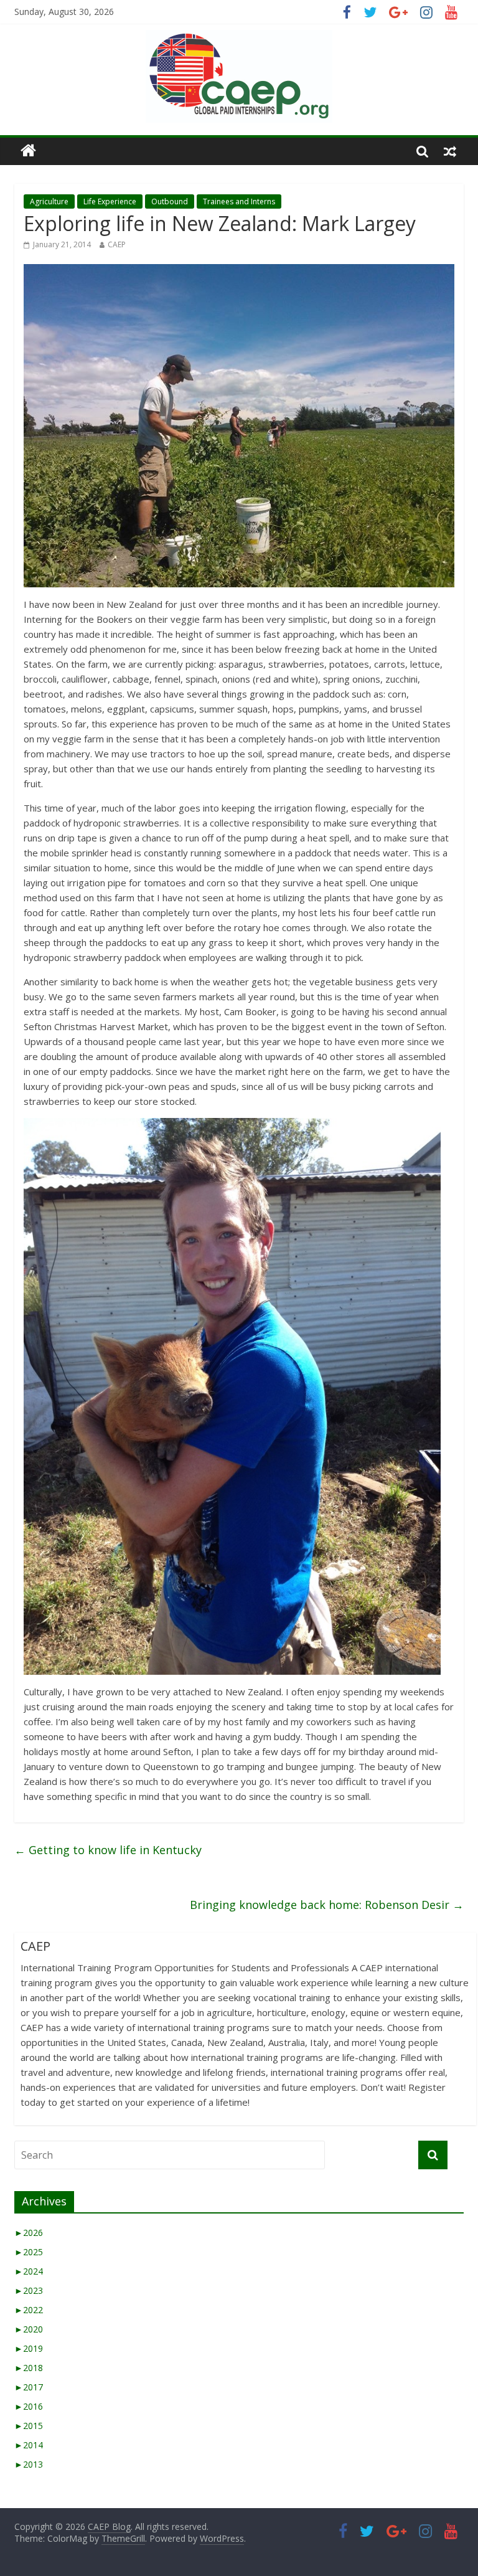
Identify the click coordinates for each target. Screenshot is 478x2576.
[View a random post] (450, 151)
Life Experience (110, 201)
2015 (29, 2426)
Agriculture (49, 201)
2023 (29, 2290)
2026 (29, 2233)
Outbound (170, 201)
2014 (29, 2445)
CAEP (117, 244)
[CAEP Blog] (28, 151)
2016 (29, 2406)
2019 (29, 2348)
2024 (29, 2271)
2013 (29, 2464)
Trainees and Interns (239, 201)
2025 (29, 2252)
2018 (29, 2368)
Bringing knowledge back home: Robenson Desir (327, 1905)
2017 (29, 2387)
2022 (29, 2310)
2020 (29, 2329)
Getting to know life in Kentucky (108, 1850)
